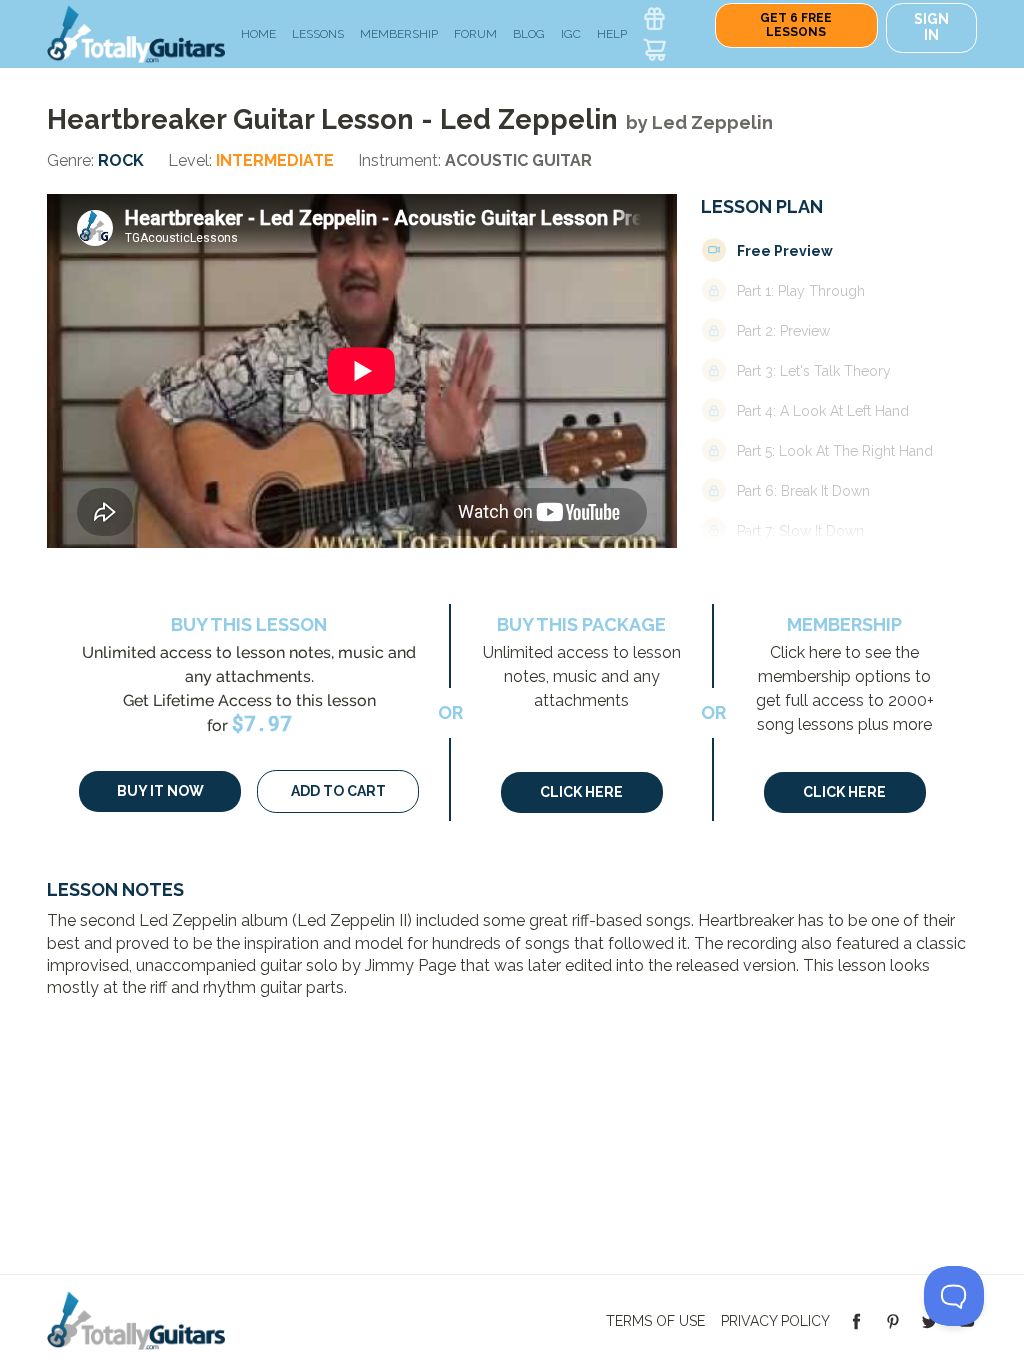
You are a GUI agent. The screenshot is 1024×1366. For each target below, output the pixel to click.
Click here (581, 792)
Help (612, 34)
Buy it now (160, 791)
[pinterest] (893, 1320)
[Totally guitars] (136, 32)
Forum (475, 34)
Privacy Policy (775, 1321)
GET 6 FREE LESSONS (796, 25)
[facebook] (856, 1320)
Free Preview (785, 251)
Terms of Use (655, 1321)
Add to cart (338, 791)
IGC (571, 34)
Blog (529, 34)
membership (399, 34)
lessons (318, 34)
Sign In (931, 27)
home (258, 34)
